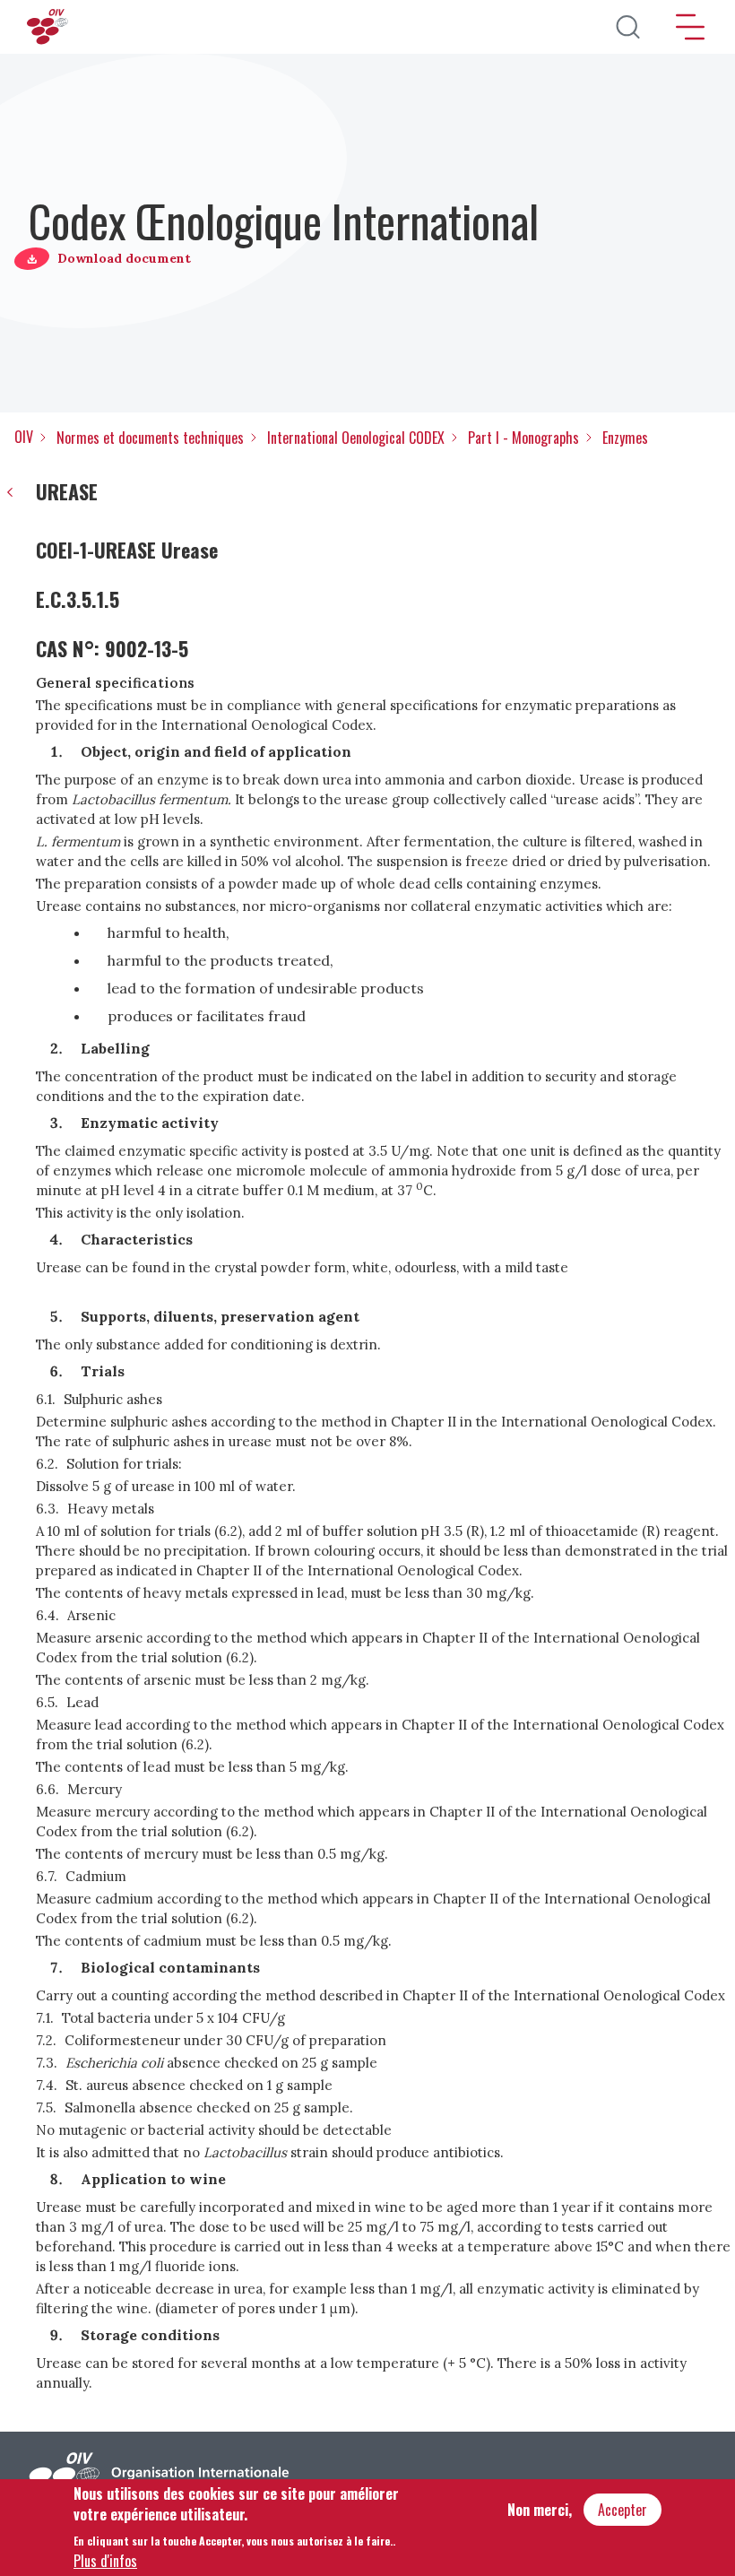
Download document (124, 258)
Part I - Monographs (523, 438)
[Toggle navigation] (690, 27)
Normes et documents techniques (150, 438)
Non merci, (540, 2510)
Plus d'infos (105, 2561)
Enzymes (625, 438)
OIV (24, 437)
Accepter (623, 2510)
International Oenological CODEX (356, 438)
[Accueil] (49, 27)
